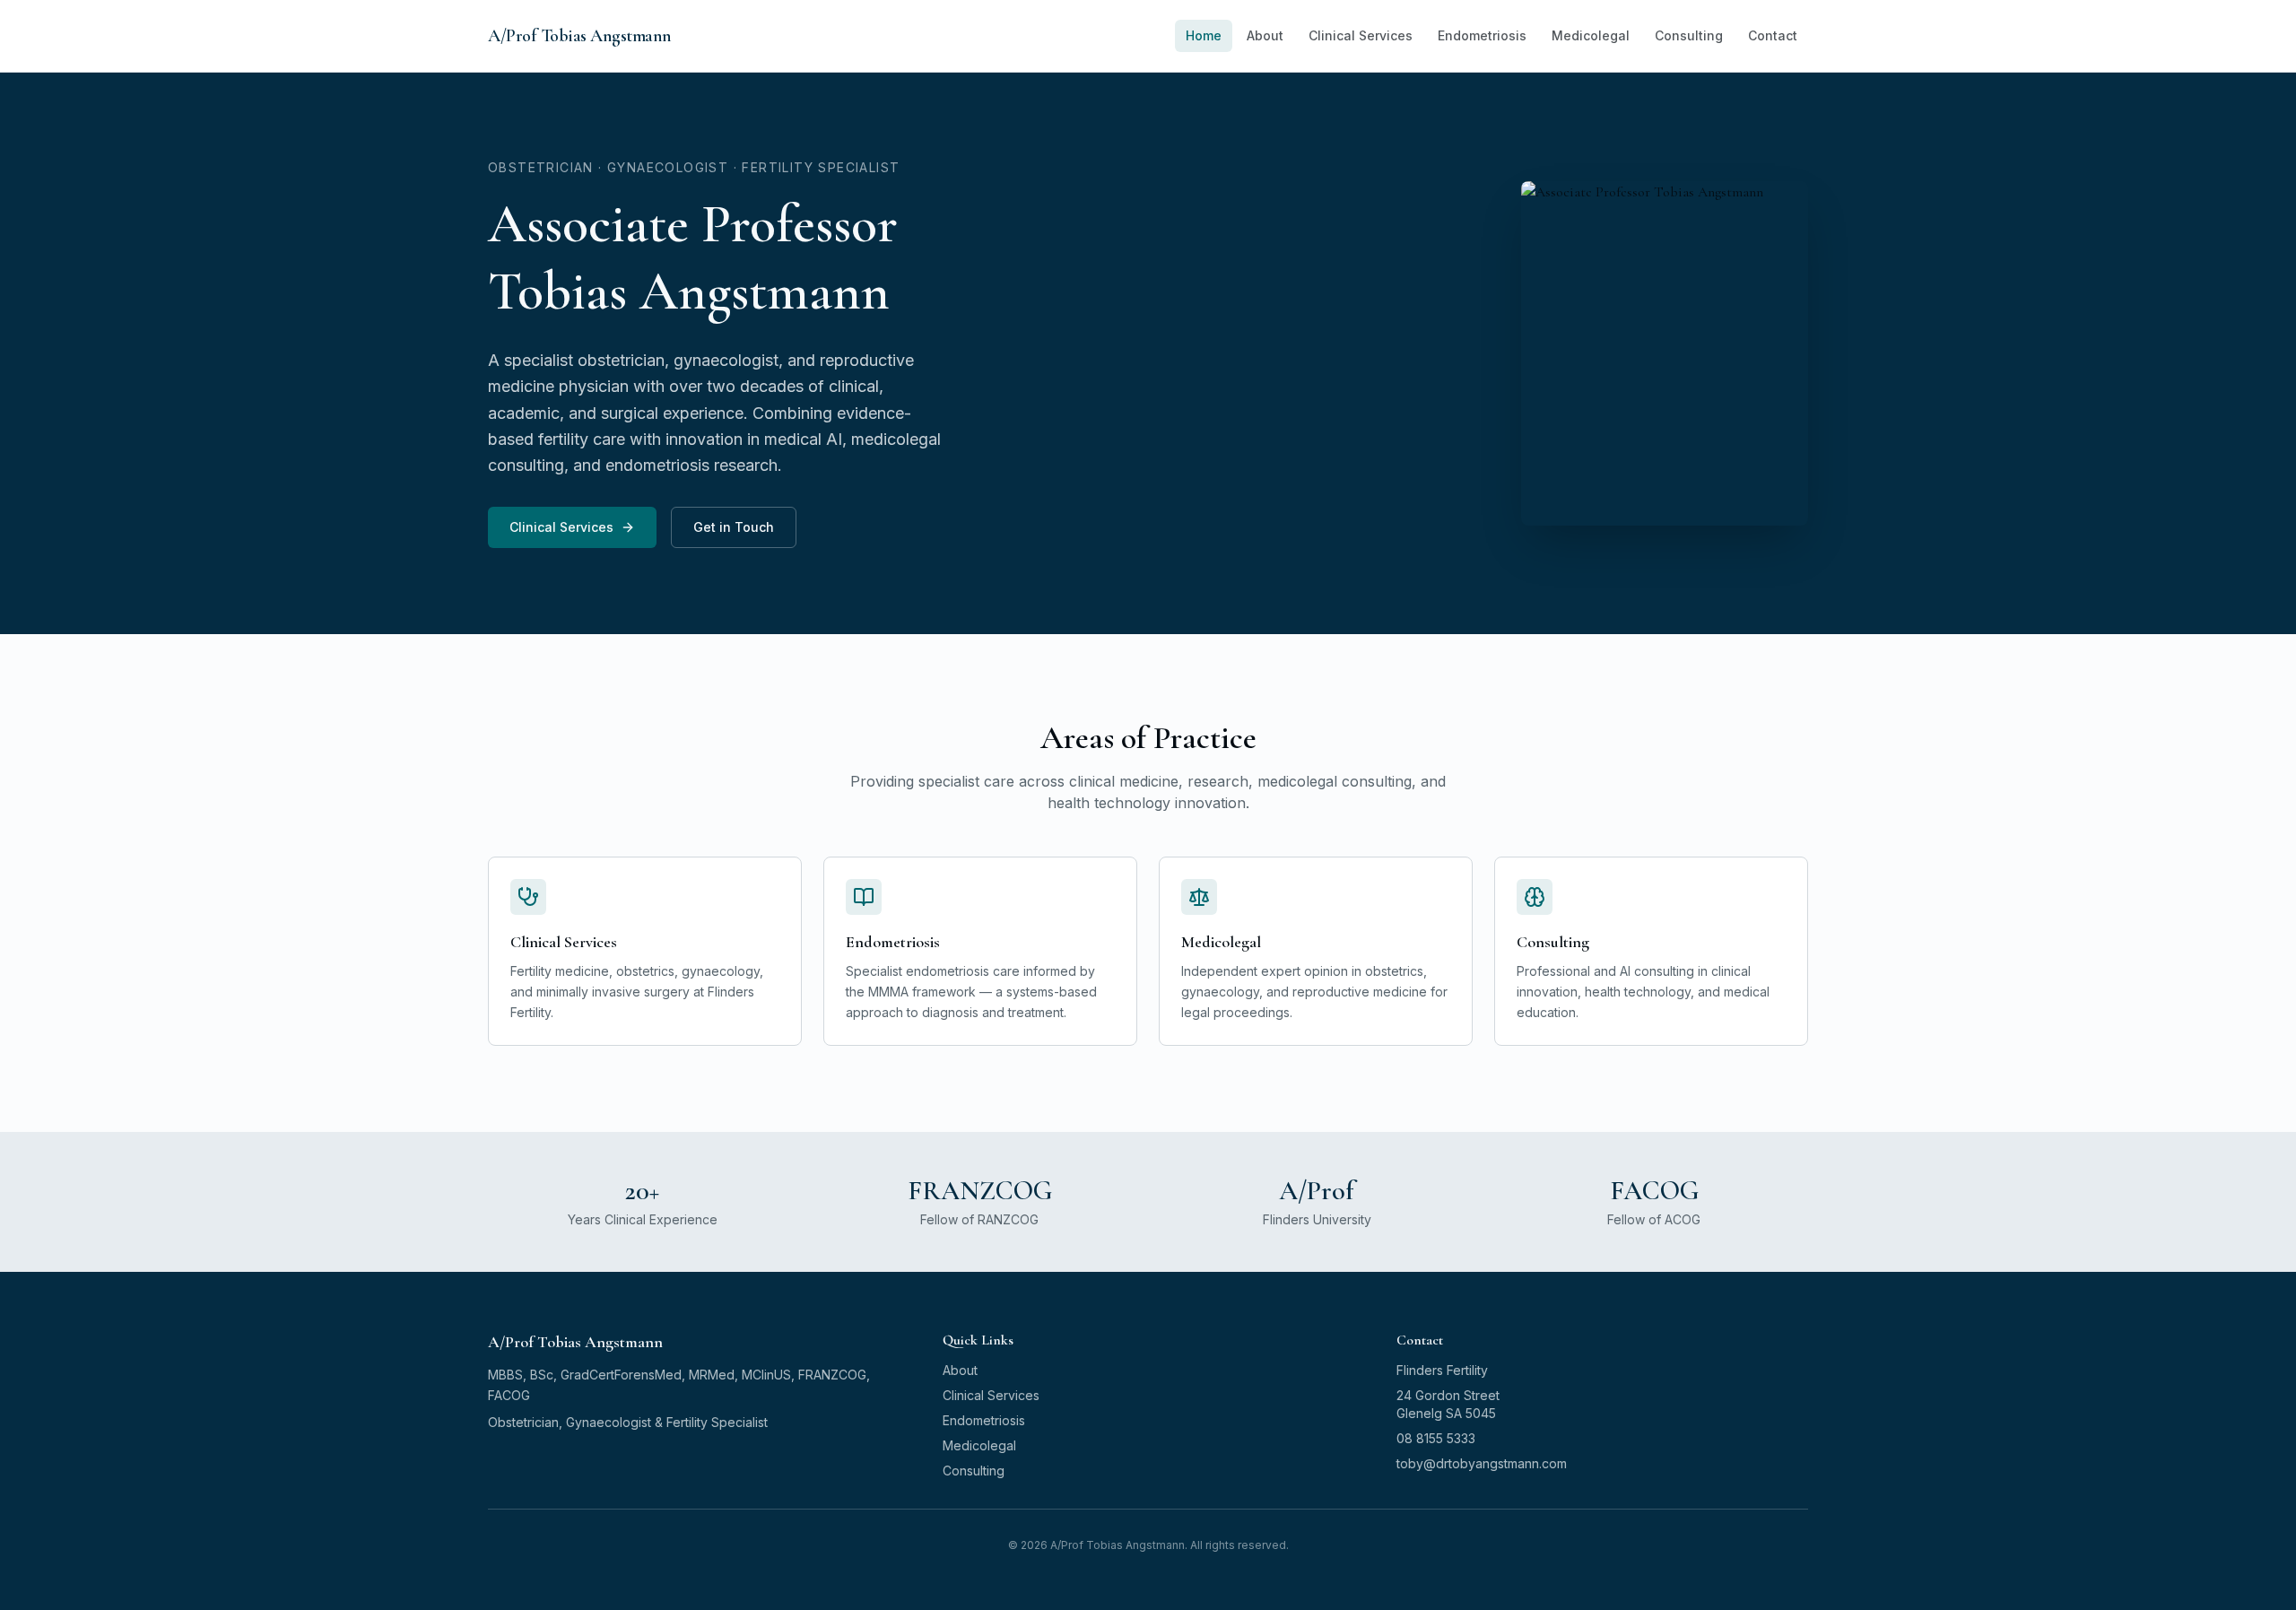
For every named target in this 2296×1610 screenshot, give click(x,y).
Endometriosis (1482, 35)
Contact (1773, 35)
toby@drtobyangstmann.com (1482, 1463)
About (1265, 35)
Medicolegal (1591, 35)
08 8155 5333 (1436, 1438)
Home (1204, 35)
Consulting (1689, 35)
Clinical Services (1361, 35)
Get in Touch (734, 527)
